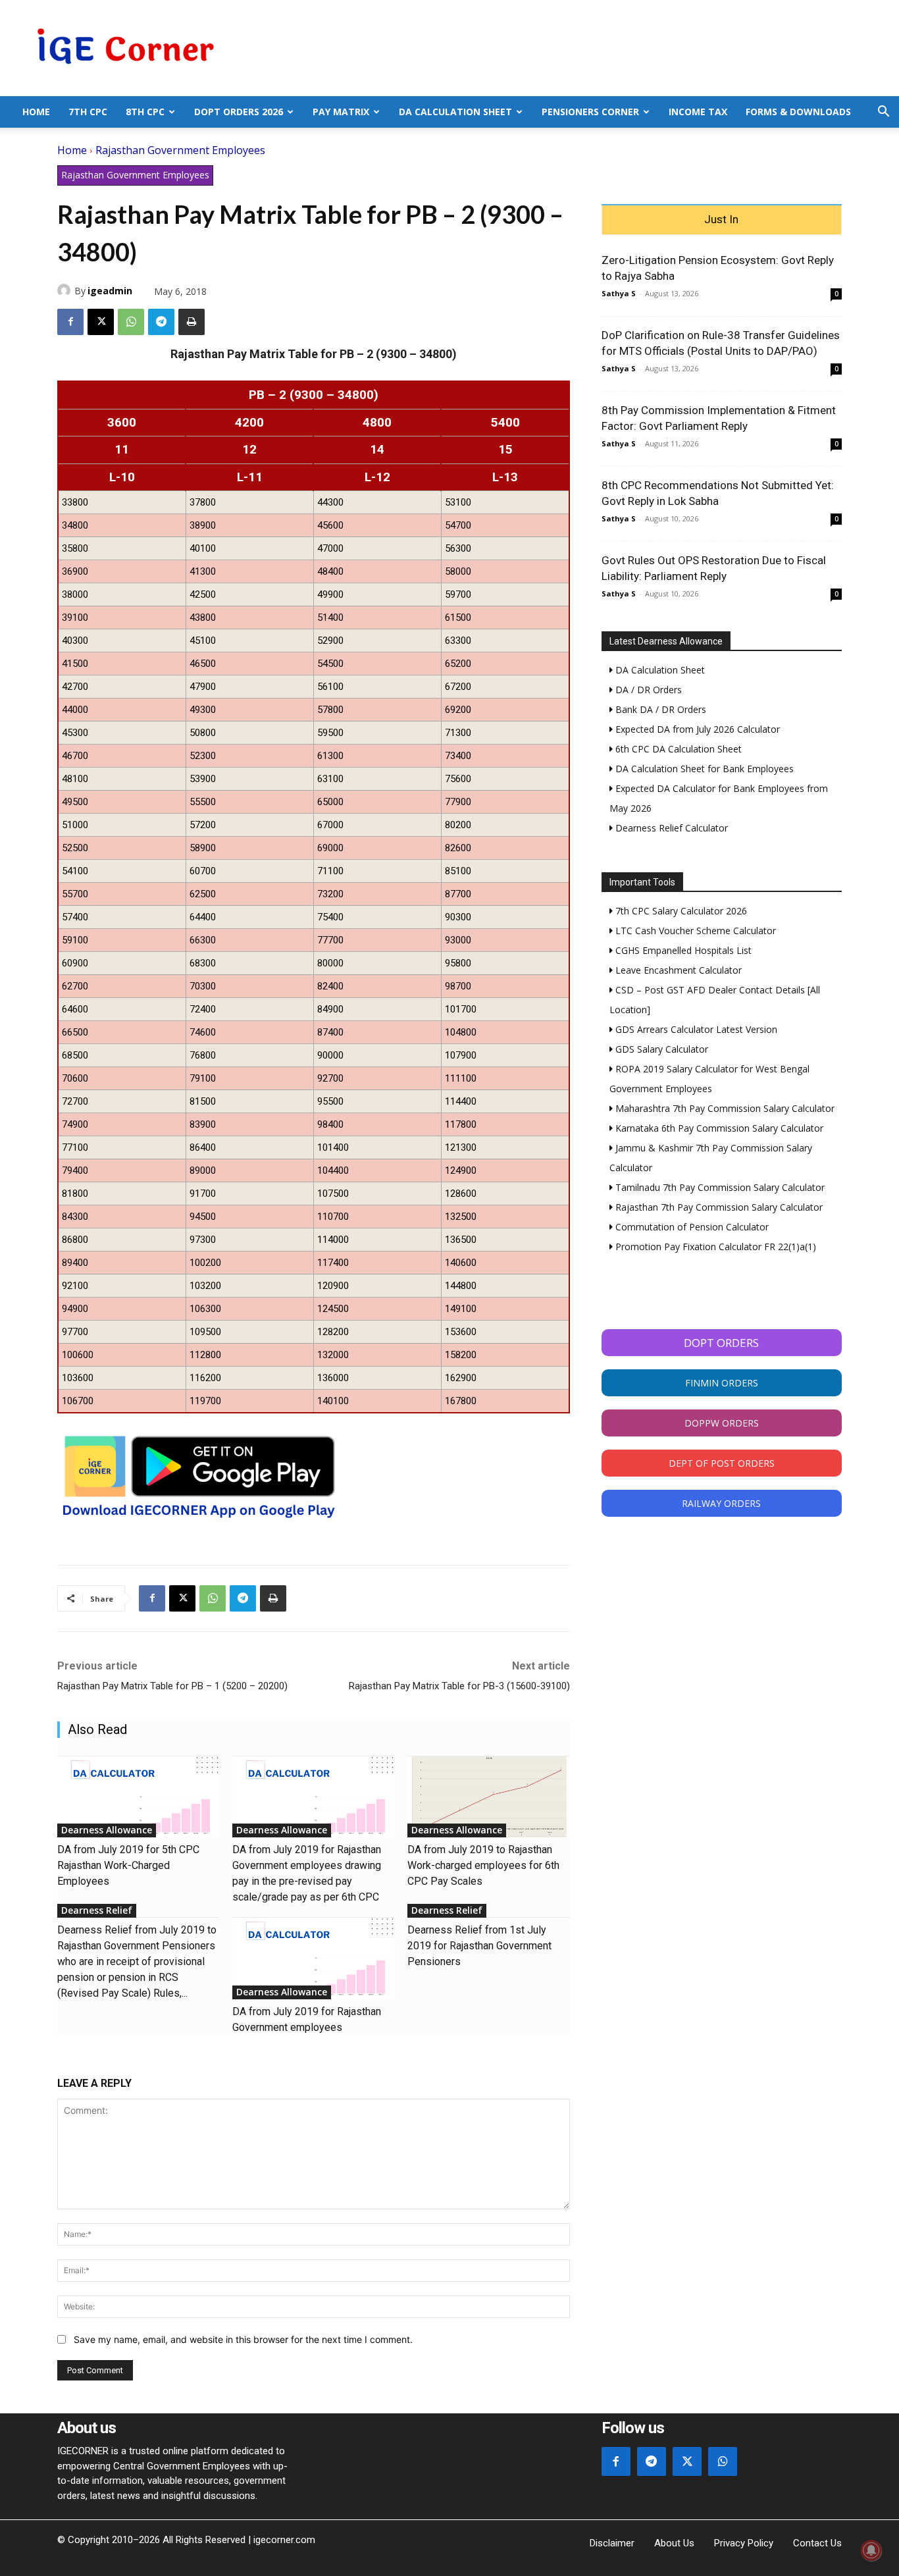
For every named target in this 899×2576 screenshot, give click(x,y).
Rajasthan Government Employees (180, 150)
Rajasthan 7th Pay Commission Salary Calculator (718, 1207)
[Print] (192, 322)
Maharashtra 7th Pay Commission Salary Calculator (724, 1108)
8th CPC (145, 112)
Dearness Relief (97, 1910)
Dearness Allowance (107, 1830)
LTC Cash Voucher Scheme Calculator (694, 931)
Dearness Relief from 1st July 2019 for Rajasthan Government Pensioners (479, 1946)
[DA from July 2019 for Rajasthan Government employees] (313, 1958)
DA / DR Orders (647, 690)
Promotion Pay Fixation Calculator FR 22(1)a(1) (714, 1247)
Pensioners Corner (590, 112)
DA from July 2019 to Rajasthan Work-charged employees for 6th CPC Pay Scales (483, 1865)
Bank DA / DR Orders (659, 709)
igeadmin (110, 291)
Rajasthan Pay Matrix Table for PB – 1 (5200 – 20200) (172, 1686)
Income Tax (698, 112)
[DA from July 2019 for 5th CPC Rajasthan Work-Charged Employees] (138, 1797)
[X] (101, 322)
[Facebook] (70, 322)
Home (36, 112)
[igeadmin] (66, 290)
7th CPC (88, 112)
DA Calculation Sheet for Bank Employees (703, 769)
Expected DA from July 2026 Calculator (696, 729)
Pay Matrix (341, 112)
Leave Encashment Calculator (677, 970)
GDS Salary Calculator (660, 1049)
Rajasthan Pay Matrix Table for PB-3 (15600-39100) (459, 1686)
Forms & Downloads (798, 112)
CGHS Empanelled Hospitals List (682, 950)
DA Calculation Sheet (455, 112)
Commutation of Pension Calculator (691, 1227)
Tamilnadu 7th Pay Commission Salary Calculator (719, 1187)
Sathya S (619, 293)
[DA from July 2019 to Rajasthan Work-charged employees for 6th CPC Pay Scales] (488, 1797)
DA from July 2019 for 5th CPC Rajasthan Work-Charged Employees (128, 1865)
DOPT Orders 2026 (239, 112)
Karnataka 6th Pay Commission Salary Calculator (718, 1128)
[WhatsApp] (131, 322)
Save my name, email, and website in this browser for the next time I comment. (243, 2339)
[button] (883, 113)
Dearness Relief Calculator (670, 828)
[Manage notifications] (871, 2550)
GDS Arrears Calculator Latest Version (695, 1029)
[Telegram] (161, 322)
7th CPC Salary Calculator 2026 (680, 911)
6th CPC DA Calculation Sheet (677, 749)
